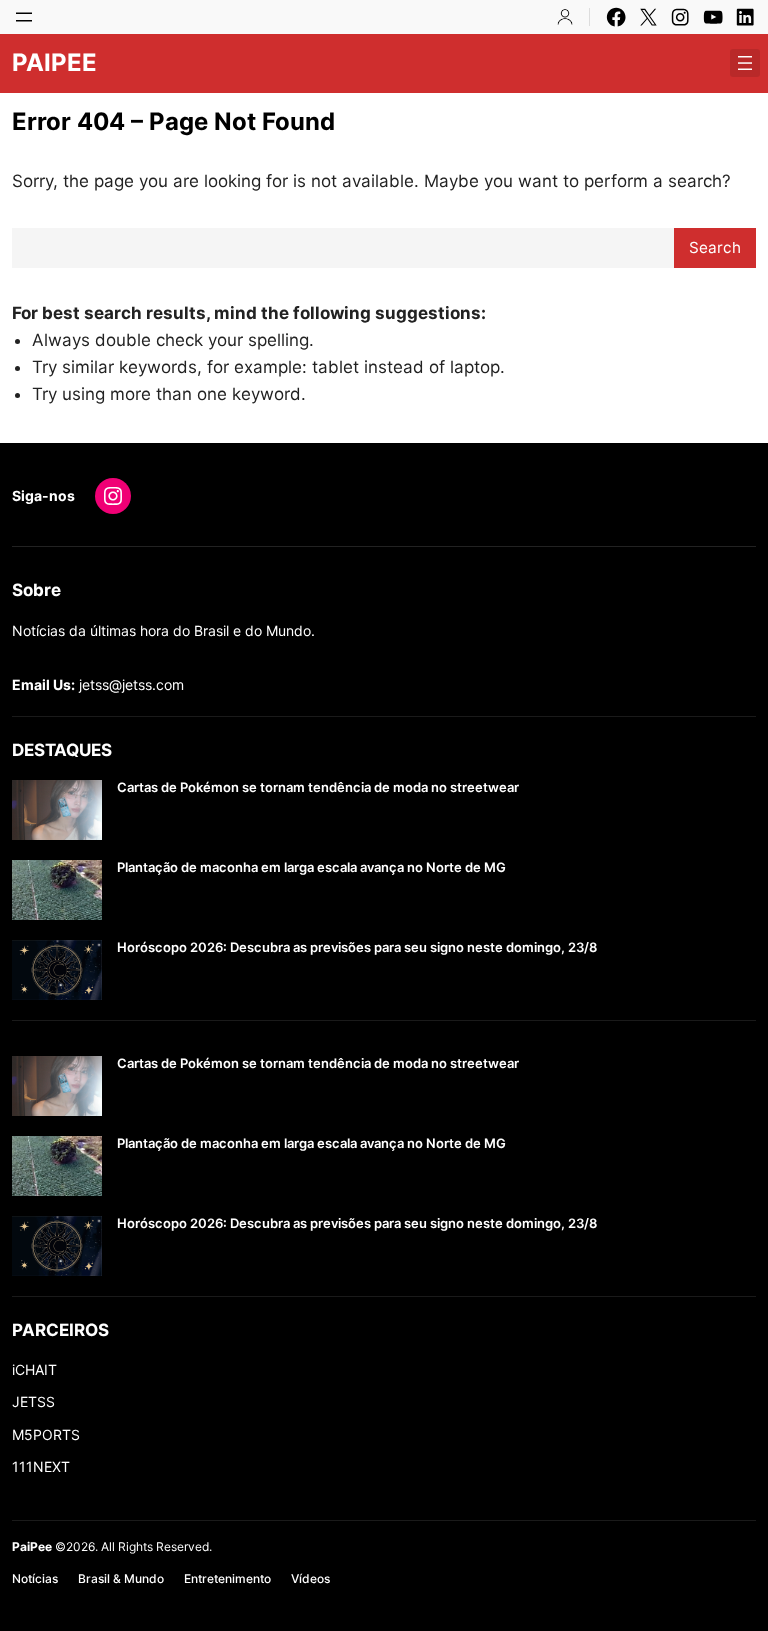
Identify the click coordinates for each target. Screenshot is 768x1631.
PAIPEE (54, 62)
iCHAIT (34, 1369)
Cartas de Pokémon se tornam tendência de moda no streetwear (318, 787)
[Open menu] (24, 17)
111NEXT (41, 1466)
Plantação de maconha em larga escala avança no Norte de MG (311, 867)
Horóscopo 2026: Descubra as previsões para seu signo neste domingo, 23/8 (357, 947)
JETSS (33, 1401)
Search (715, 247)
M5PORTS (46, 1434)
